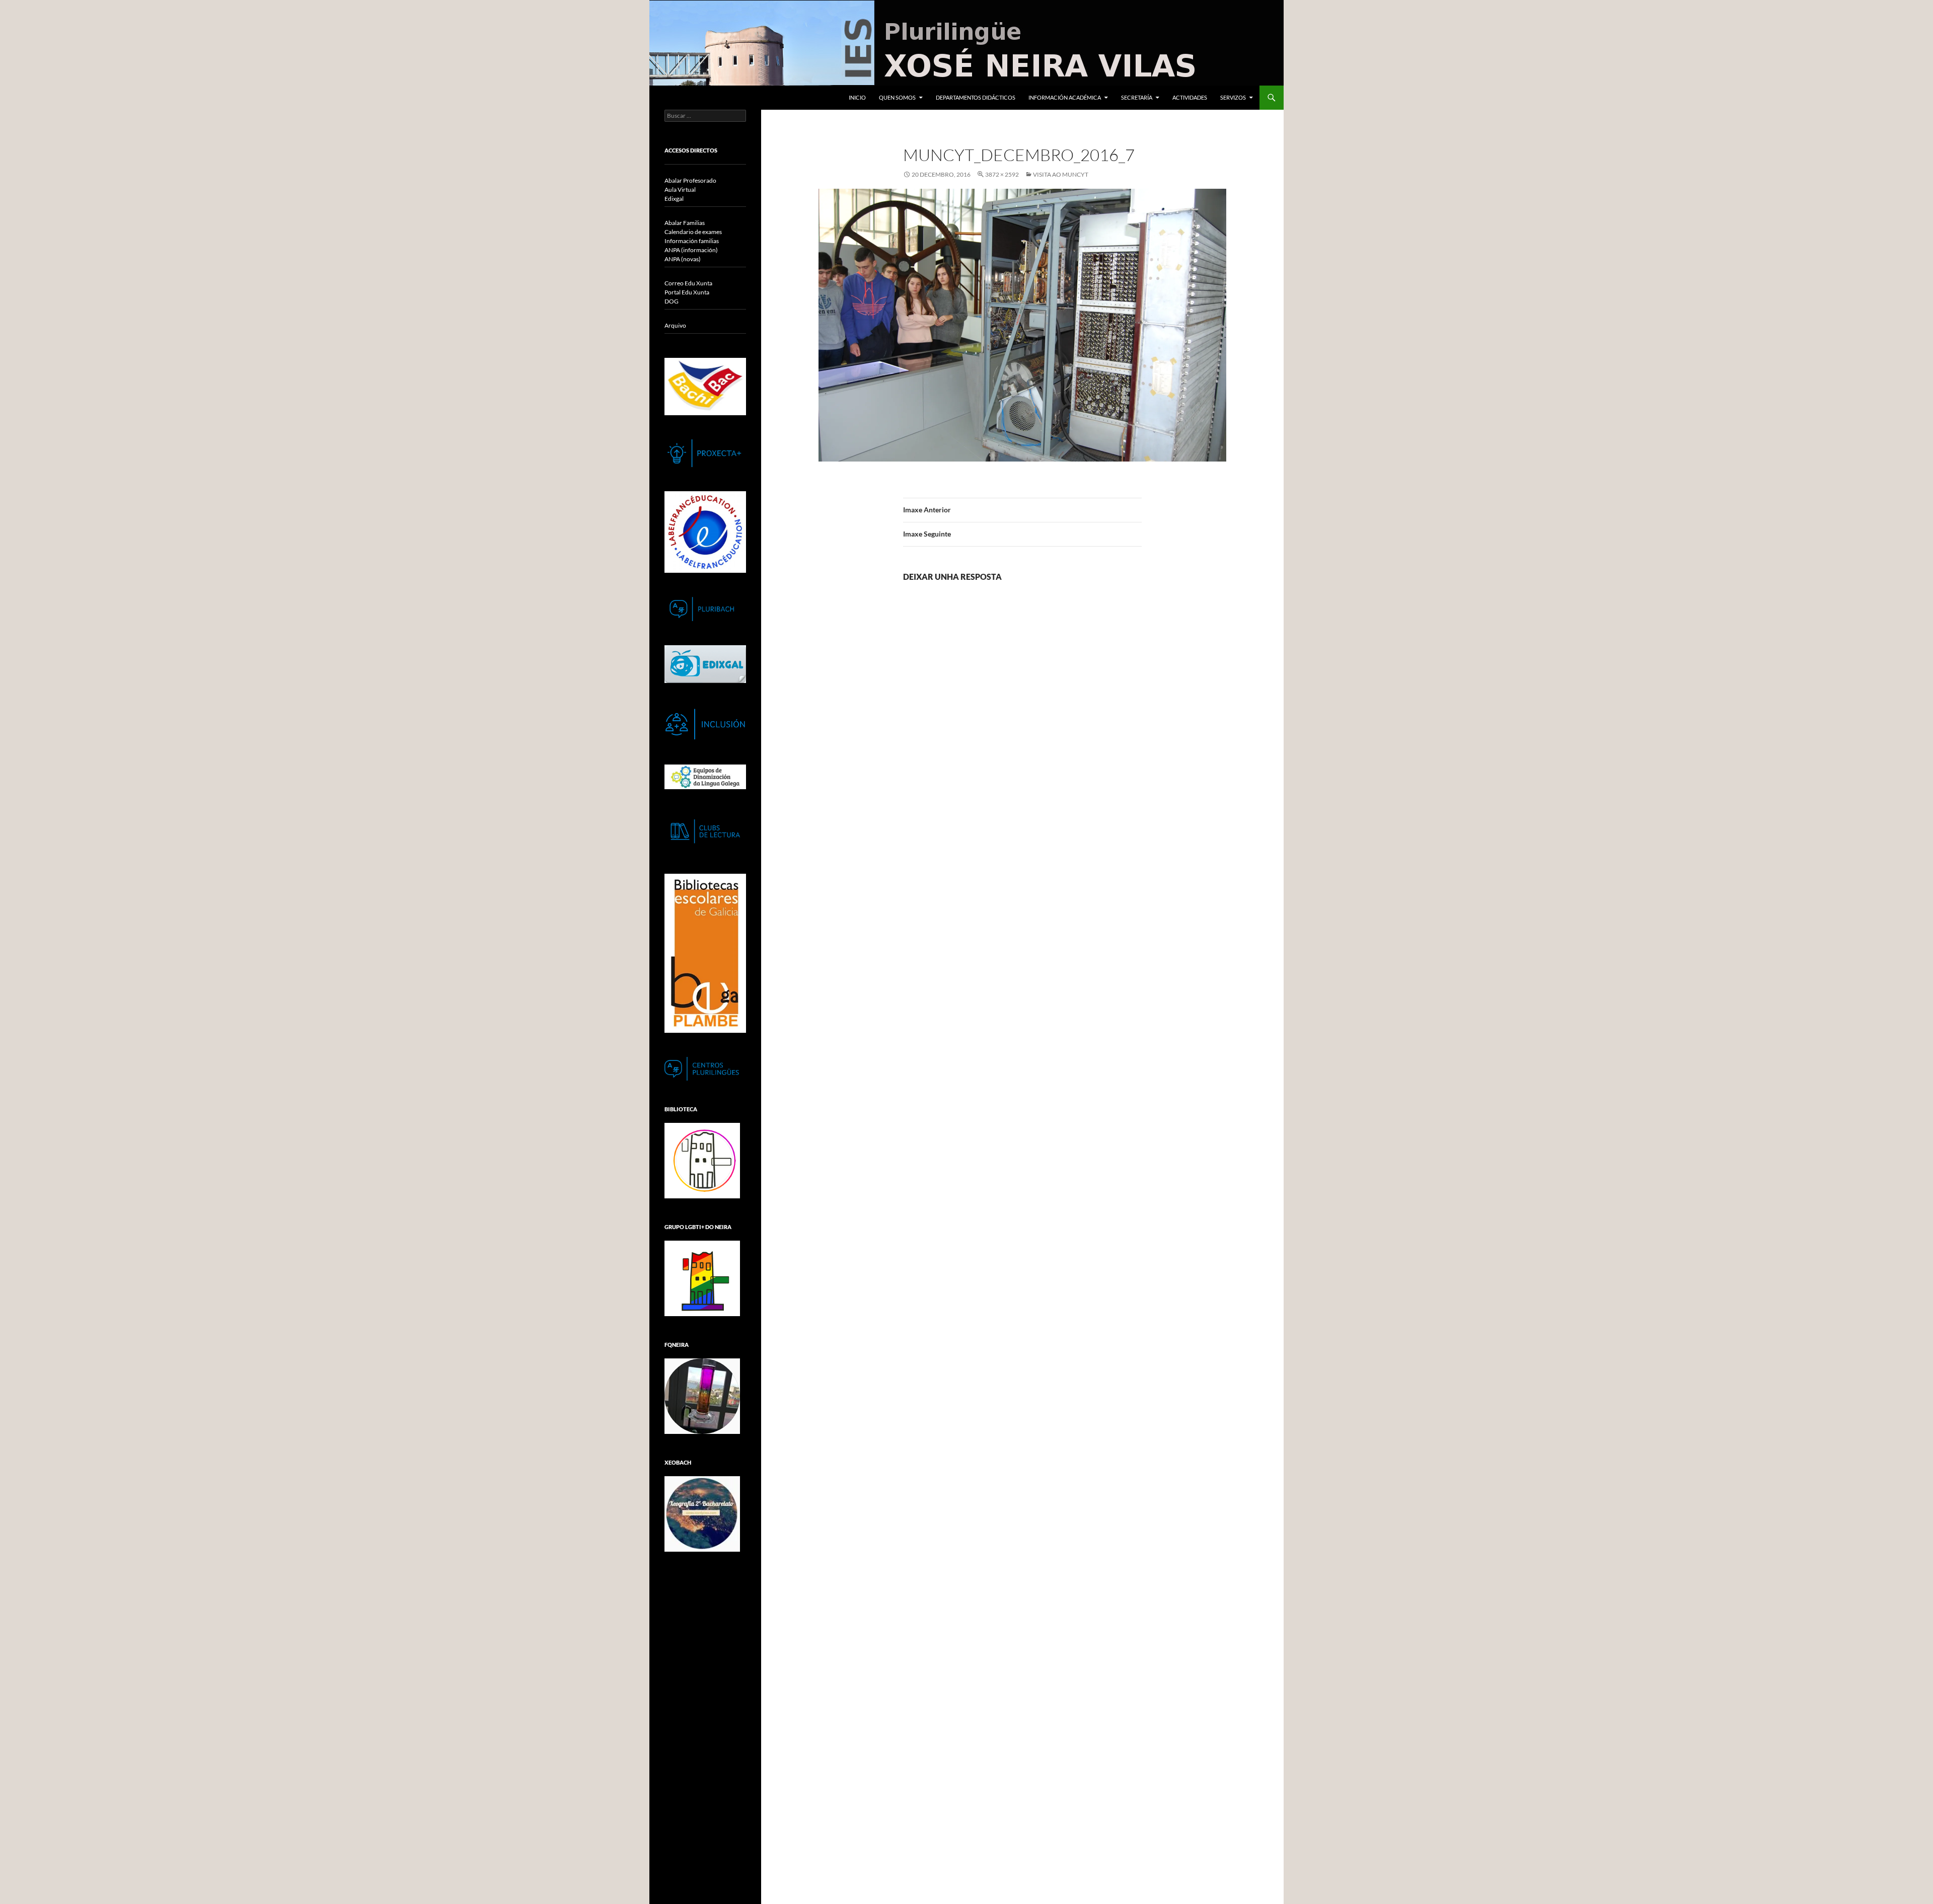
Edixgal (674, 199)
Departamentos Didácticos (976, 97)
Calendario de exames (693, 232)
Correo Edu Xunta (688, 283)
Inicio (857, 97)
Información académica (1065, 97)
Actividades (1190, 97)
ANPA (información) (691, 250)
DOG (672, 301)
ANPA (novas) (683, 259)
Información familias (692, 241)
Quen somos (897, 97)
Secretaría (1137, 97)
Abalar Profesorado (690, 180)
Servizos (1233, 97)
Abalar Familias (685, 223)
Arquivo (675, 325)
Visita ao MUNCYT (1061, 174)
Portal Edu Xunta (687, 292)
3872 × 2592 (1002, 174)
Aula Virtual (680, 189)
